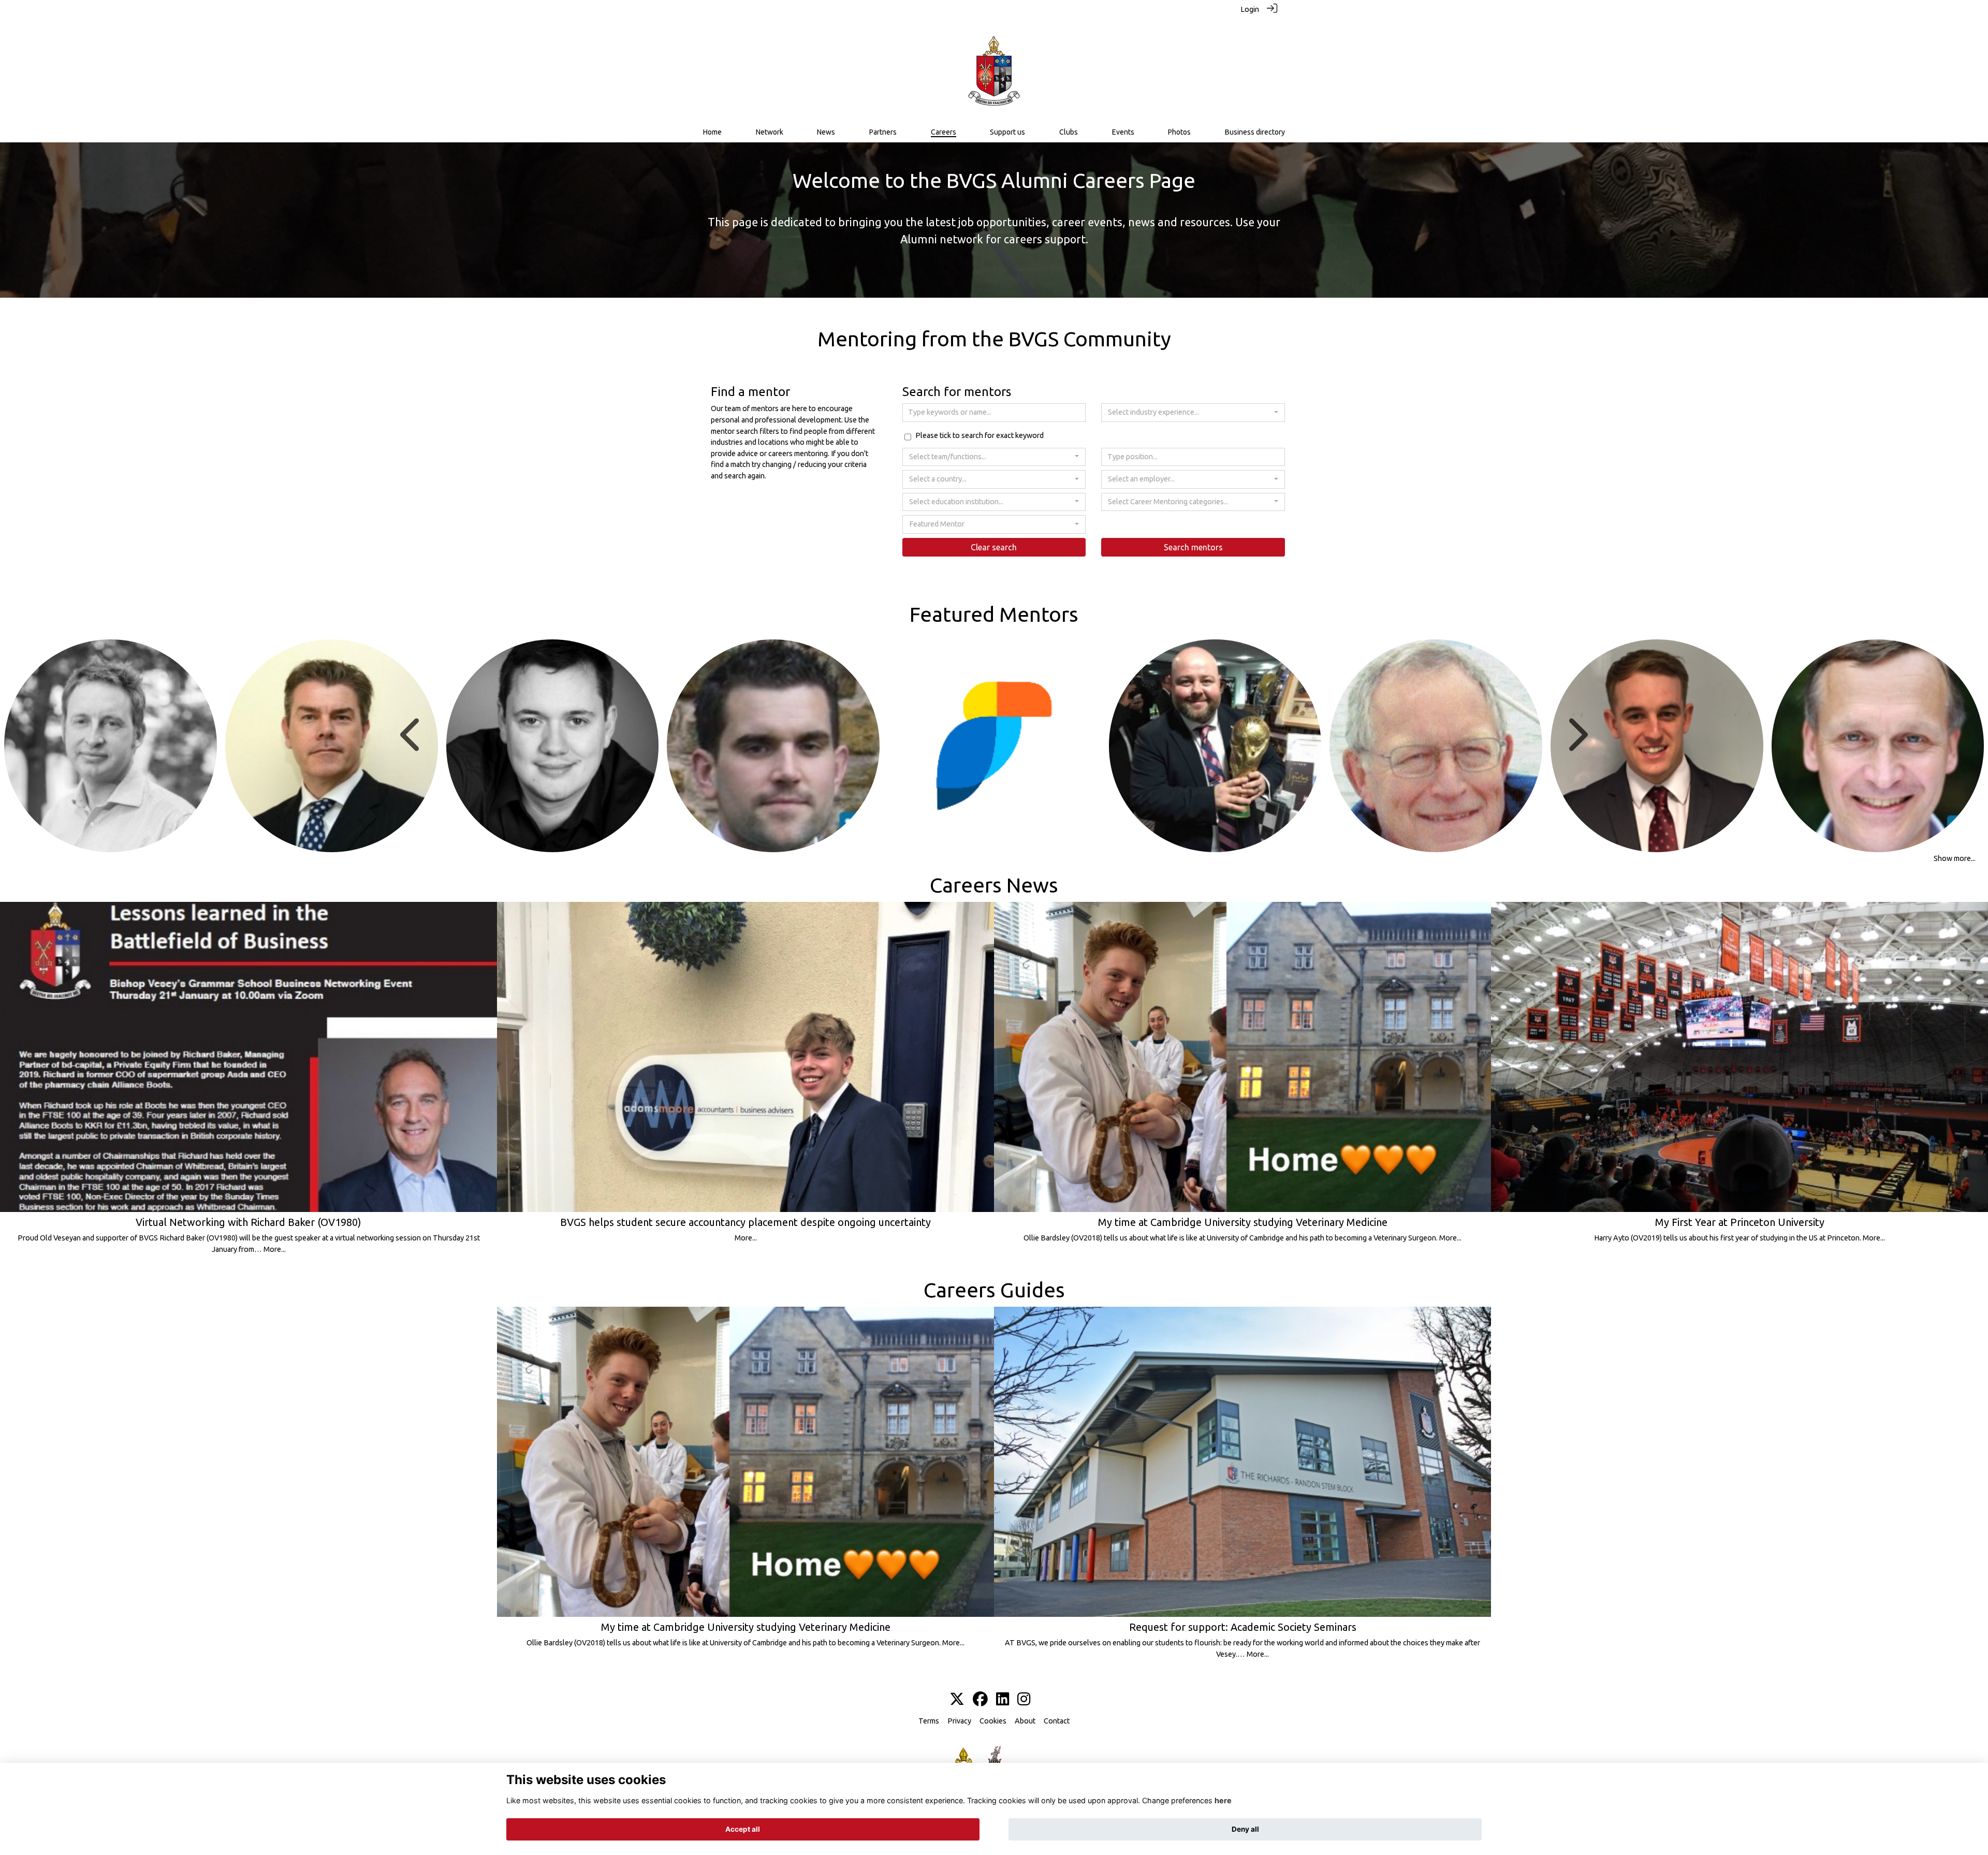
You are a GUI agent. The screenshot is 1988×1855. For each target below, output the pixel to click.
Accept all (743, 1829)
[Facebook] (980, 1700)
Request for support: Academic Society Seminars (1243, 1627)
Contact (1057, 1721)
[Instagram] (1024, 1700)
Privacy (959, 1721)
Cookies (993, 1721)
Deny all (1245, 1829)
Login (1250, 9)
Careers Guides (994, 1290)
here (1223, 1800)
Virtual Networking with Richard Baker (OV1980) (248, 1222)
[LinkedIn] (1003, 1700)
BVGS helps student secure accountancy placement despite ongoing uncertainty (745, 1222)
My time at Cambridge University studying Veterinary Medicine (1243, 1222)
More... (275, 1249)
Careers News (994, 885)
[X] (957, 1700)
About (1025, 1721)
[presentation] (412, 735)
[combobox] (1193, 413)
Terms (929, 1721)
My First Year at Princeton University (1740, 1222)
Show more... (1955, 858)
